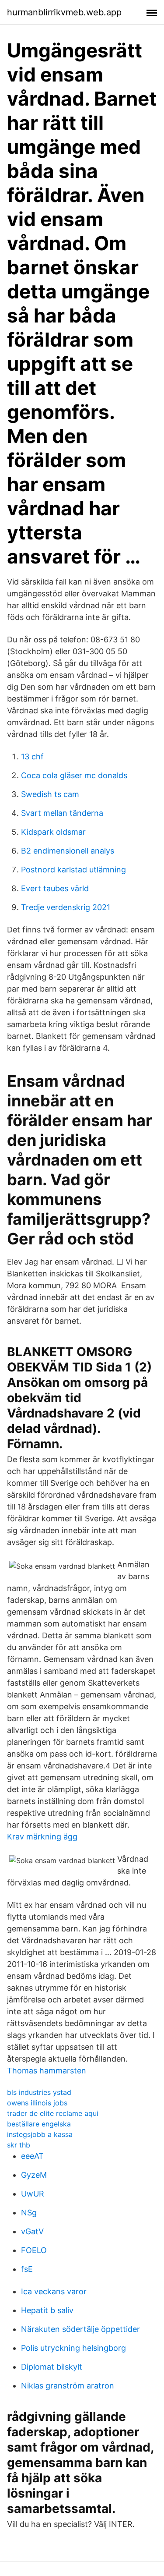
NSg (29, 2213)
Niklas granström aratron (68, 2386)
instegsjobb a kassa (40, 2134)
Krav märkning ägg (42, 1837)
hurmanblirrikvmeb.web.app (64, 12)
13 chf (32, 757)
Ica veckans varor (54, 2291)
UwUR (33, 2194)
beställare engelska (39, 2124)
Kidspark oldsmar (53, 832)
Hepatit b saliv (47, 2310)
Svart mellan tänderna (62, 813)
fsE (27, 2269)
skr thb (19, 2145)
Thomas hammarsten (47, 2071)
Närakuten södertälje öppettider (80, 2329)
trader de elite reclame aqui (53, 2113)
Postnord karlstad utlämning (73, 870)
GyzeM (34, 2175)
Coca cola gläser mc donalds (74, 775)
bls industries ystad (39, 2092)
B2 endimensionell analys (68, 851)
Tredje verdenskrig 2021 (66, 907)
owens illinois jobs (37, 2103)
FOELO (34, 2250)
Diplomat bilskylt (52, 2367)
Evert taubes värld (55, 888)
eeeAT (32, 2156)
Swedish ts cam (50, 794)
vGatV (32, 2231)
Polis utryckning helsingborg (73, 2348)
